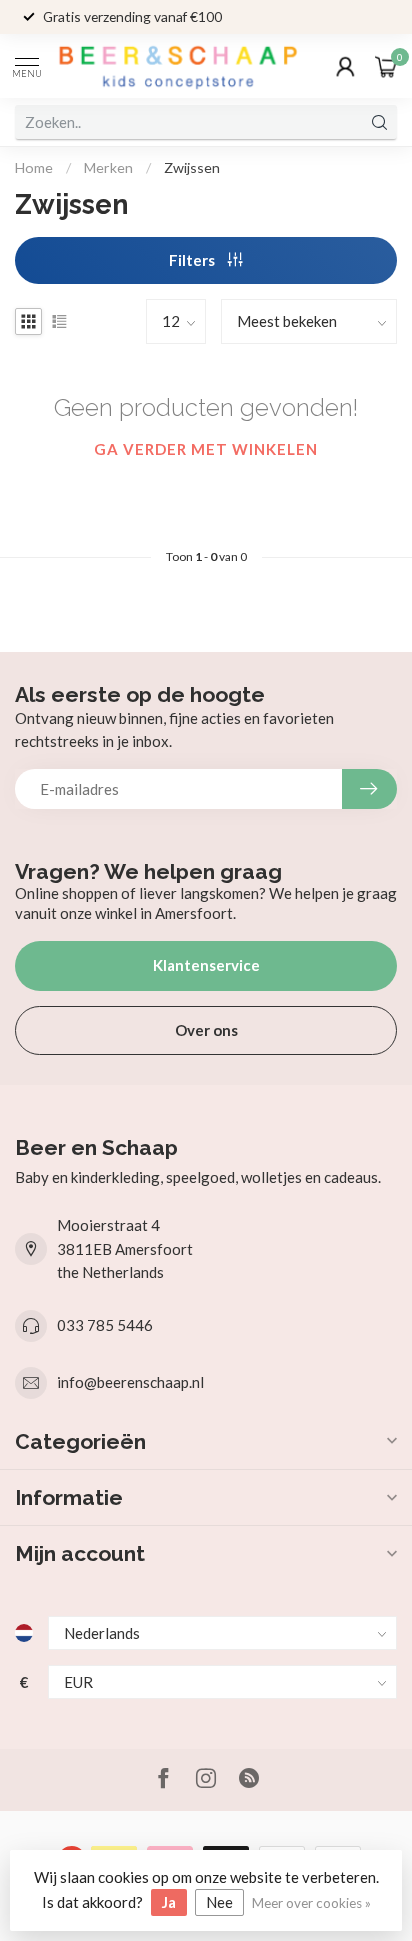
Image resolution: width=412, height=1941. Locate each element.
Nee (219, 1902)
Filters (193, 260)
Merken (108, 167)
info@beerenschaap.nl (130, 1382)
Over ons (206, 1030)
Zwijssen (192, 167)
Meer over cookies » (311, 1903)
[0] (386, 66)
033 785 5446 (105, 1325)
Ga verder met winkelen (206, 449)
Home (34, 167)
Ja (169, 1902)
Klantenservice (206, 965)
